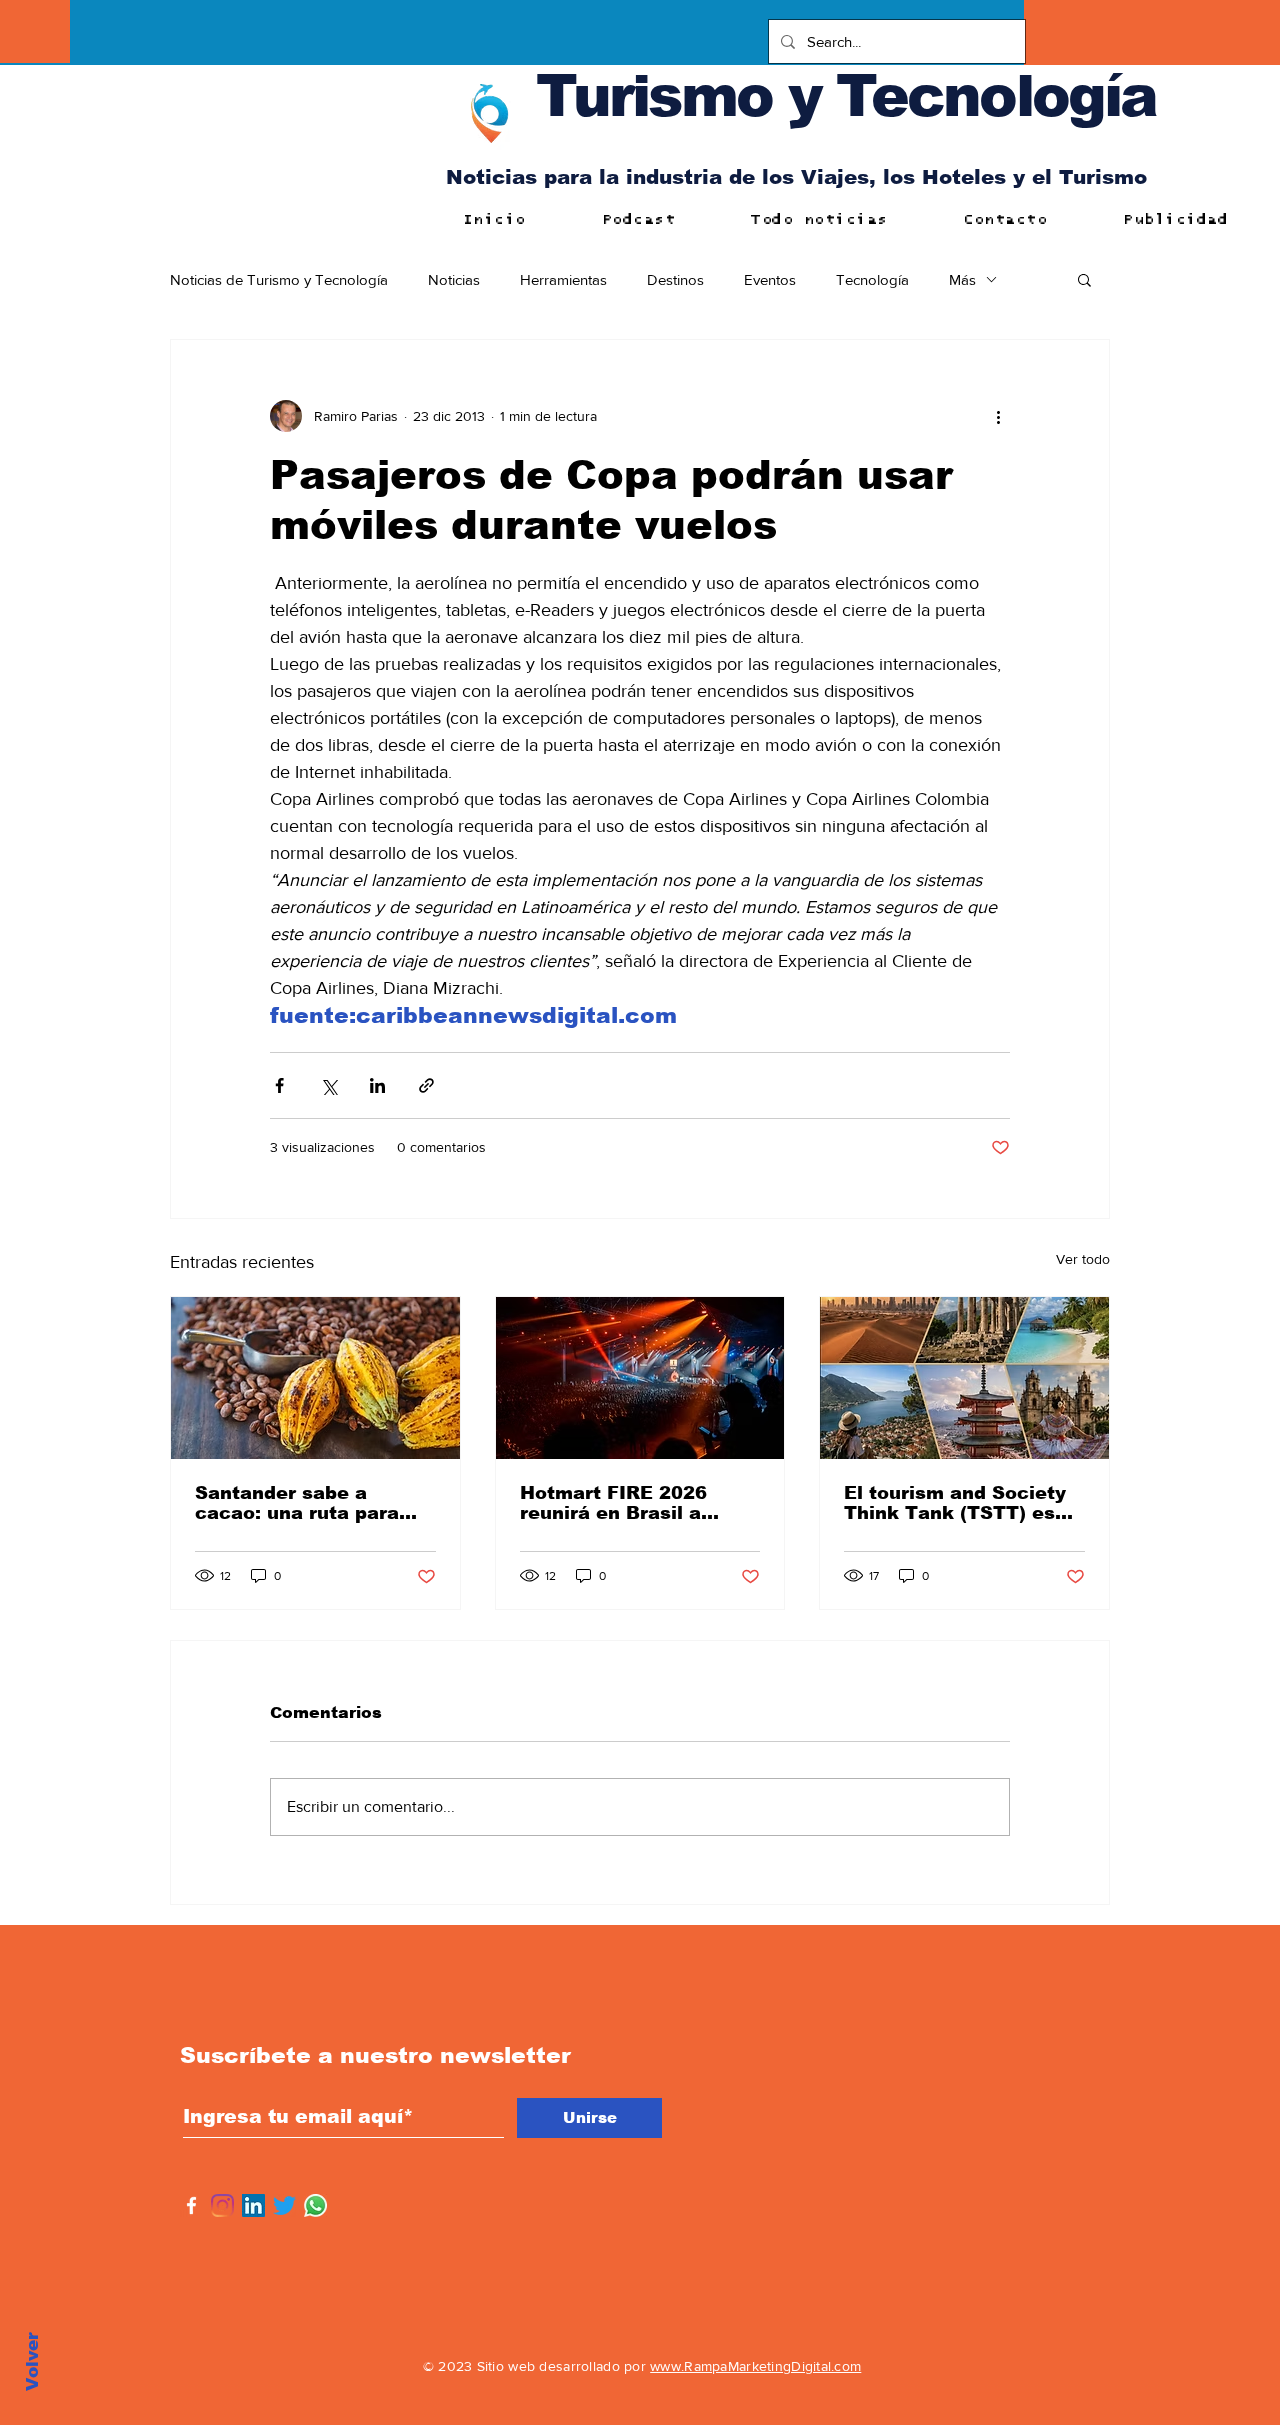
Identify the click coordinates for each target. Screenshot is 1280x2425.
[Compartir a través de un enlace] (426, 1085)
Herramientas (563, 279)
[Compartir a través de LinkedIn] (377, 1085)
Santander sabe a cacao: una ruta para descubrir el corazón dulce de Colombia (297, 1503)
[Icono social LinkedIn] (253, 2205)
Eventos (770, 279)
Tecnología (872, 279)
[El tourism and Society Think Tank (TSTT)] (964, 1378)
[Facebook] (191, 2205)
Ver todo (1083, 1259)
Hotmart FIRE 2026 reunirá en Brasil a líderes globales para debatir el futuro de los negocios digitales (632, 1503)
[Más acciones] (998, 416)
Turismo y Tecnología (846, 95)
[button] (1084, 279)
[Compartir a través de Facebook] (279, 1085)
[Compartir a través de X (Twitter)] (328, 1085)
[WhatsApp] (315, 2205)
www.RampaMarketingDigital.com (755, 2366)
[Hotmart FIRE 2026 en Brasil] (640, 1378)
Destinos (675, 279)
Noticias (454, 279)
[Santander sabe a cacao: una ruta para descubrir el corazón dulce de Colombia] (315, 1378)
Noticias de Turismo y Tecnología (279, 279)
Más (962, 279)
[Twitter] (284, 2205)
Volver (32, 2361)
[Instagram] (222, 2205)
